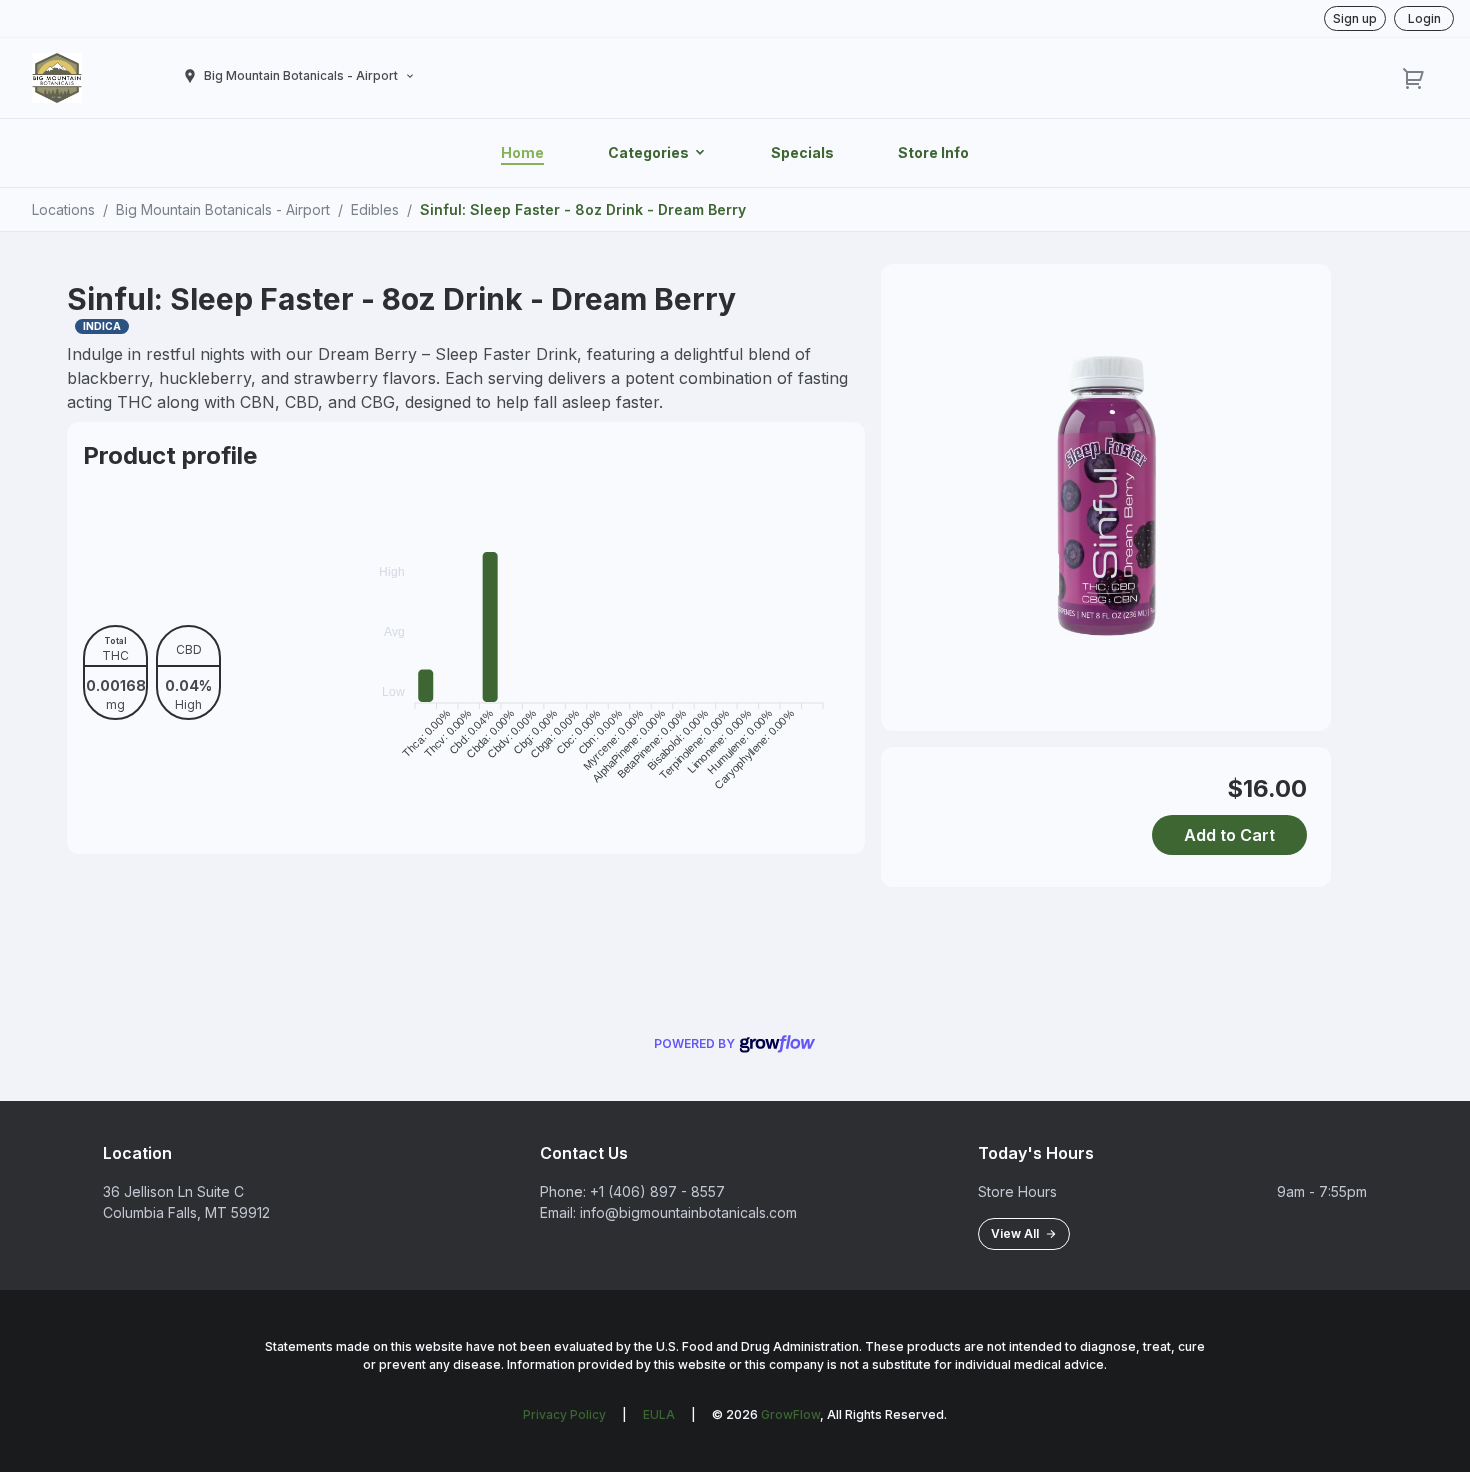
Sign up (1355, 18)
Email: (558, 1212)
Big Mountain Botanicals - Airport (223, 209)
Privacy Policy (564, 1414)
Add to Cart (1229, 835)
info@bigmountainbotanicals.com (688, 1212)
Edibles (375, 209)
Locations (63, 209)
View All (1018, 1233)
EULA (659, 1414)
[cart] (1414, 78)
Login (1424, 18)
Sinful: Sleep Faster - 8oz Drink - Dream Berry (583, 209)
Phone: (563, 1191)
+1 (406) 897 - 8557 (657, 1191)
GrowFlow (790, 1414)
